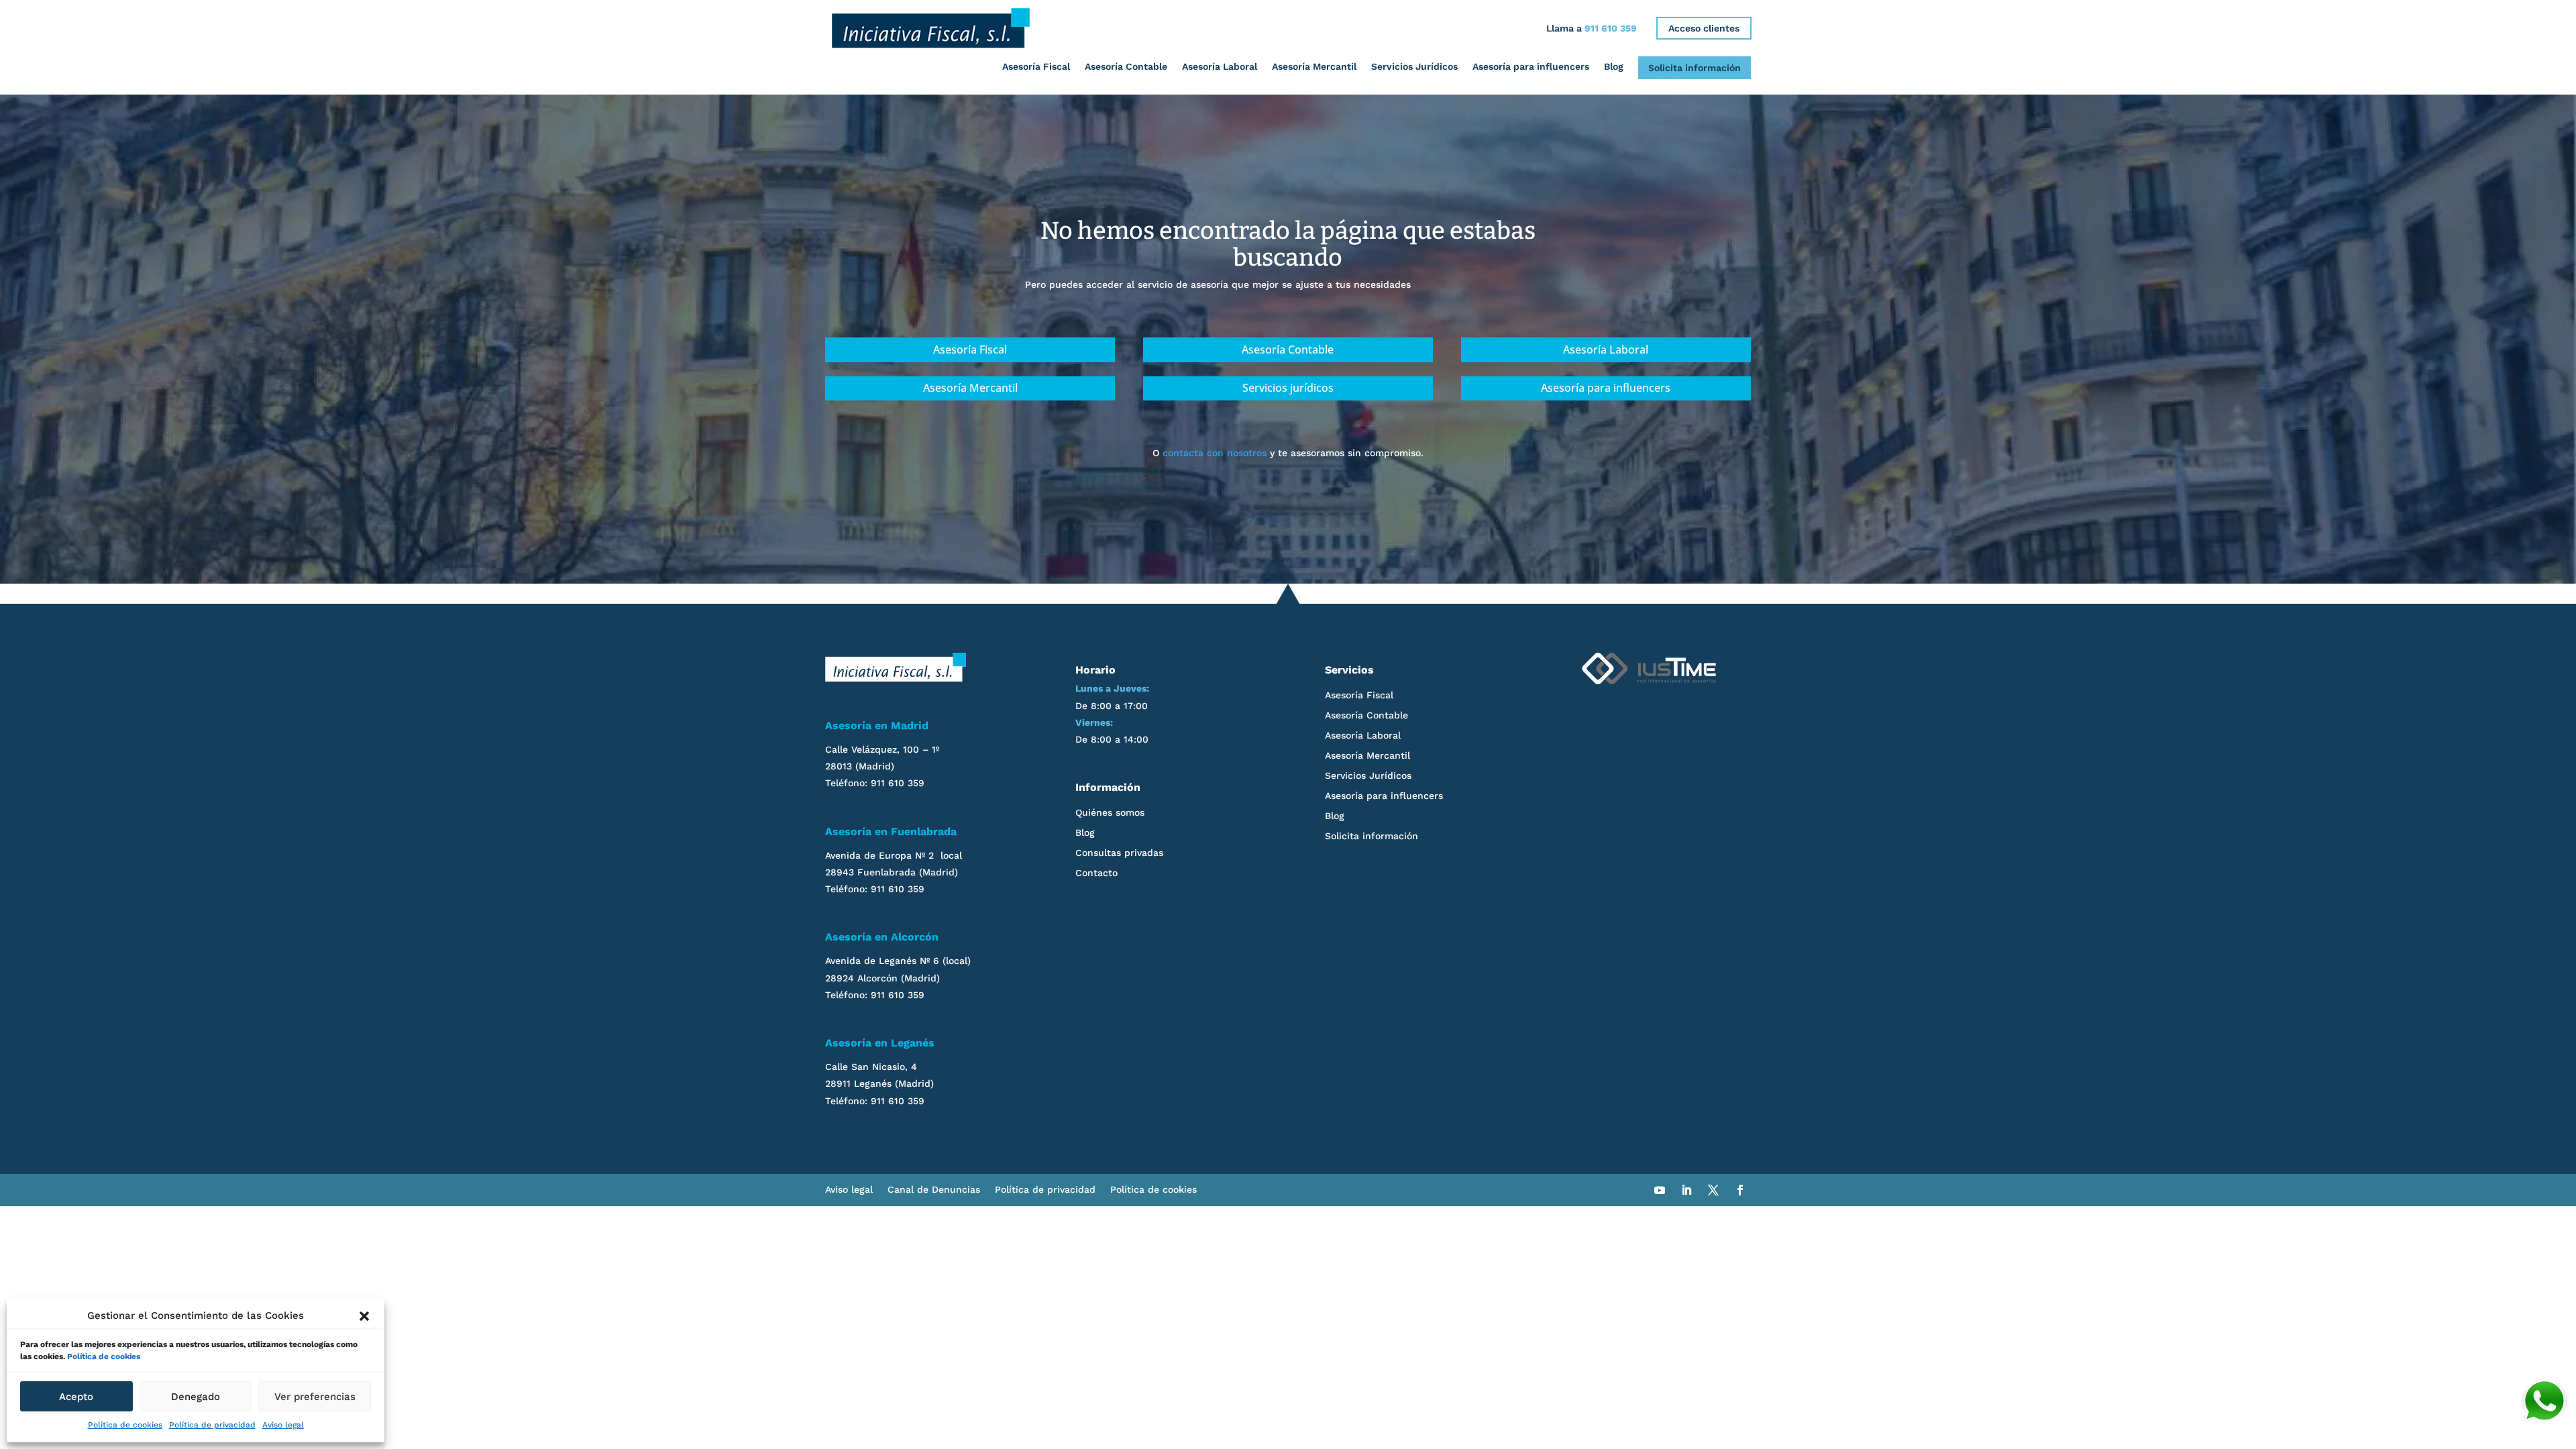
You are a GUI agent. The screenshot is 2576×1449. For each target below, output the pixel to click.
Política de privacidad (212, 1425)
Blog (1614, 66)
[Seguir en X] (1713, 1190)
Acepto (76, 1397)
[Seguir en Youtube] (1660, 1190)
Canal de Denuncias (934, 1190)
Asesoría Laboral (1220, 66)
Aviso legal (283, 1425)
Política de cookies (104, 1356)
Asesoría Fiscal (1036, 66)
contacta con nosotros (1215, 453)
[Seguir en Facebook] (1740, 1190)
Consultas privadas (1119, 853)
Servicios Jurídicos (1414, 66)
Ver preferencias (315, 1397)
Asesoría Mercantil (1314, 66)
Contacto (1096, 873)
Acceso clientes (1704, 28)
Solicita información (1695, 68)
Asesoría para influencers (1531, 66)
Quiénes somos (1110, 813)
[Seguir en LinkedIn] (1686, 1190)
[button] (364, 1316)
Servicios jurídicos (1288, 388)
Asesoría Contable (1126, 66)
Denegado (196, 1397)
